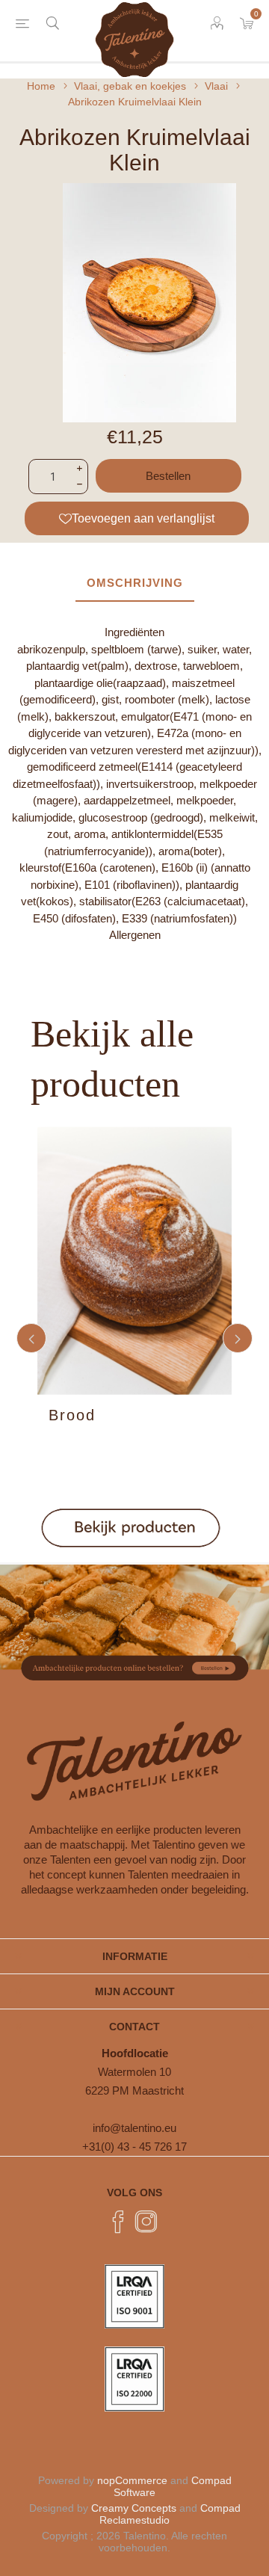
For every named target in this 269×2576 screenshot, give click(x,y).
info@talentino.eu (134, 2128)
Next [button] (238, 1338)
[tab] (134, 583)
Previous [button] (31, 1338)
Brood (72, 1415)
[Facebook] (118, 2222)
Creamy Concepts (134, 2508)
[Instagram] (146, 2222)
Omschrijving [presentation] (135, 583)
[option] (134, 1338)
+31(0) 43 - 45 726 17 (134, 2147)
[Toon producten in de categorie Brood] (134, 1261)
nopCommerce (132, 2480)
